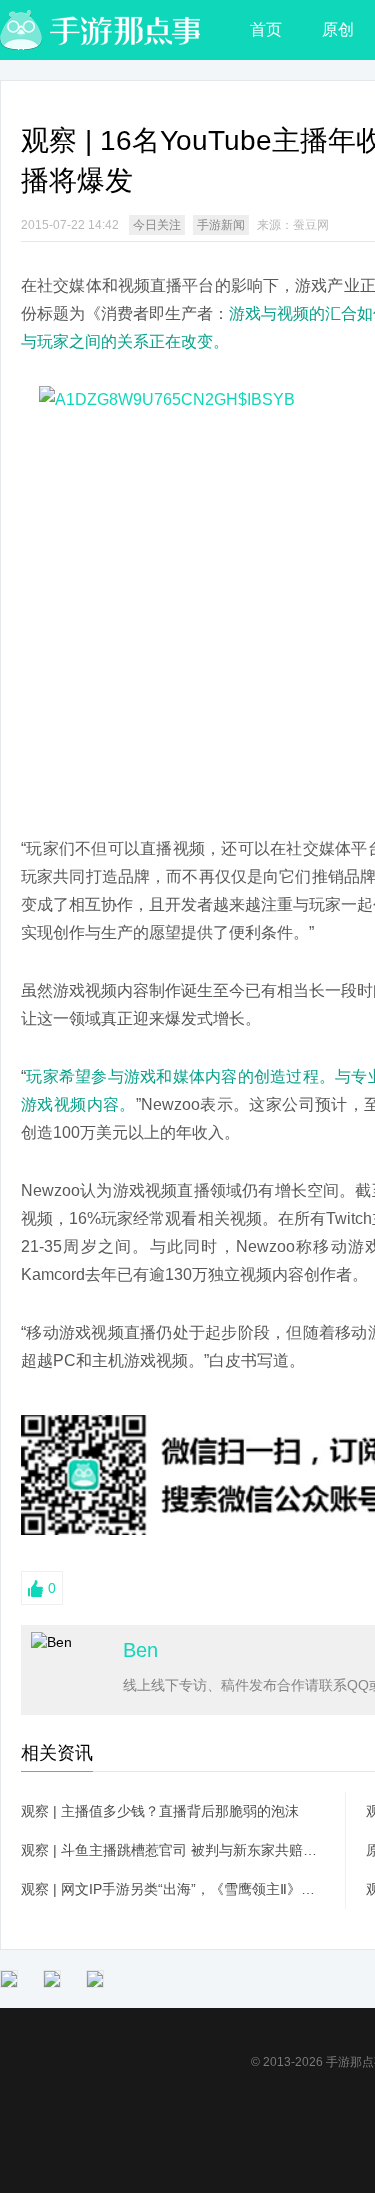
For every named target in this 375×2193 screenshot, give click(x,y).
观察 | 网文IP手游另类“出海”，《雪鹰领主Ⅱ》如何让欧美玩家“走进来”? (173, 1889)
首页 (266, 29)
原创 (338, 29)
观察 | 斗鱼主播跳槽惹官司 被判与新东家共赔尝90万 (173, 1850)
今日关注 (157, 225)
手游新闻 (221, 225)
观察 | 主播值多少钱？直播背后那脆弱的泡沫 (160, 1811)
